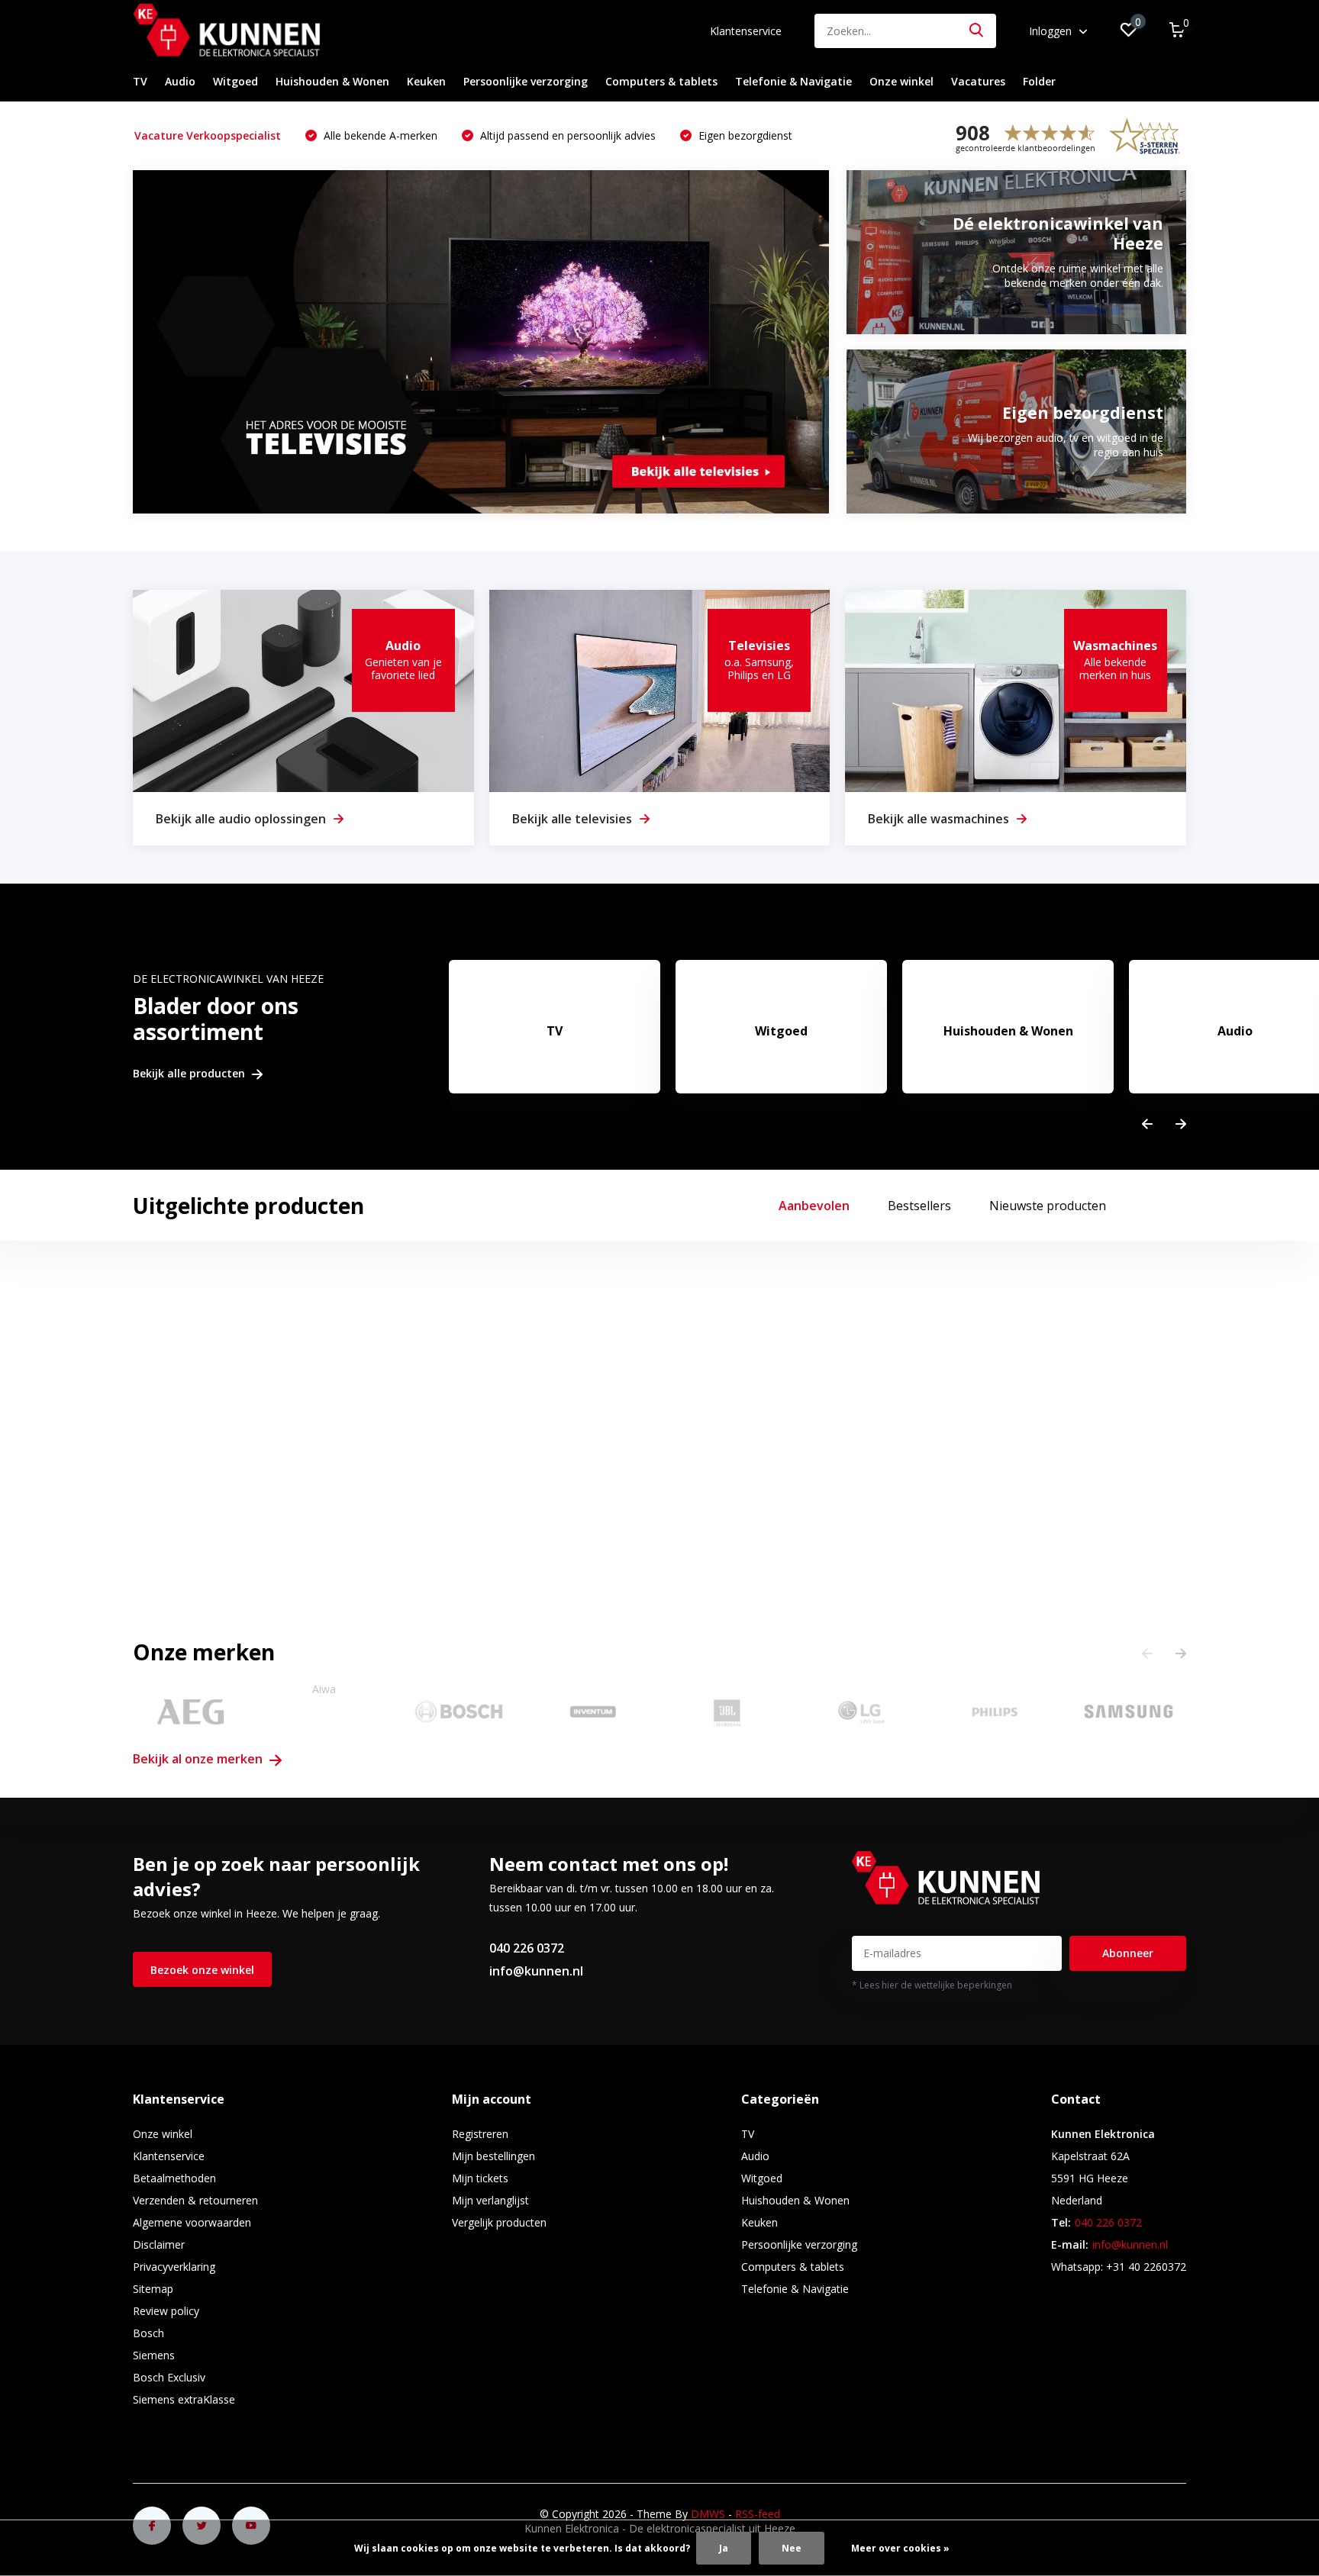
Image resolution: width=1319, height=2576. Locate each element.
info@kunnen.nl (536, 1971)
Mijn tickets (480, 2178)
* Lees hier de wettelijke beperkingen (932, 1985)
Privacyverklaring (174, 2267)
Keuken (426, 81)
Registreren (480, 2134)
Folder (1039, 81)
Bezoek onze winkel (202, 1970)
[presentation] (1147, 1124)
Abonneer (1128, 1953)
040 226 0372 (527, 1948)
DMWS (708, 2514)
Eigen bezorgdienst (744, 135)
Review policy (166, 2311)
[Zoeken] (977, 31)
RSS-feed (758, 2514)
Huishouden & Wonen (332, 81)
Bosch (148, 2333)
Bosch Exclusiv (169, 2377)
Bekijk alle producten (190, 1074)
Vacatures (978, 81)
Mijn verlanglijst (490, 2200)
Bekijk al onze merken (199, 1759)
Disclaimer (159, 2244)
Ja (724, 2548)
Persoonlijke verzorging (526, 81)
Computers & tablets (661, 81)
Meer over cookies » (900, 2548)
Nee (792, 2548)
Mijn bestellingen (493, 2156)
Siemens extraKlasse (184, 2399)
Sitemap (153, 2289)
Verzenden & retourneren (195, 2200)
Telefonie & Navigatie (793, 81)
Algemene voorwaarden (192, 2222)
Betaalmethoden (174, 2178)
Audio (180, 81)
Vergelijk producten (499, 2222)
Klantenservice (746, 31)
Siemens (154, 2355)
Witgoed (235, 81)
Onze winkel (901, 81)
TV (140, 81)
